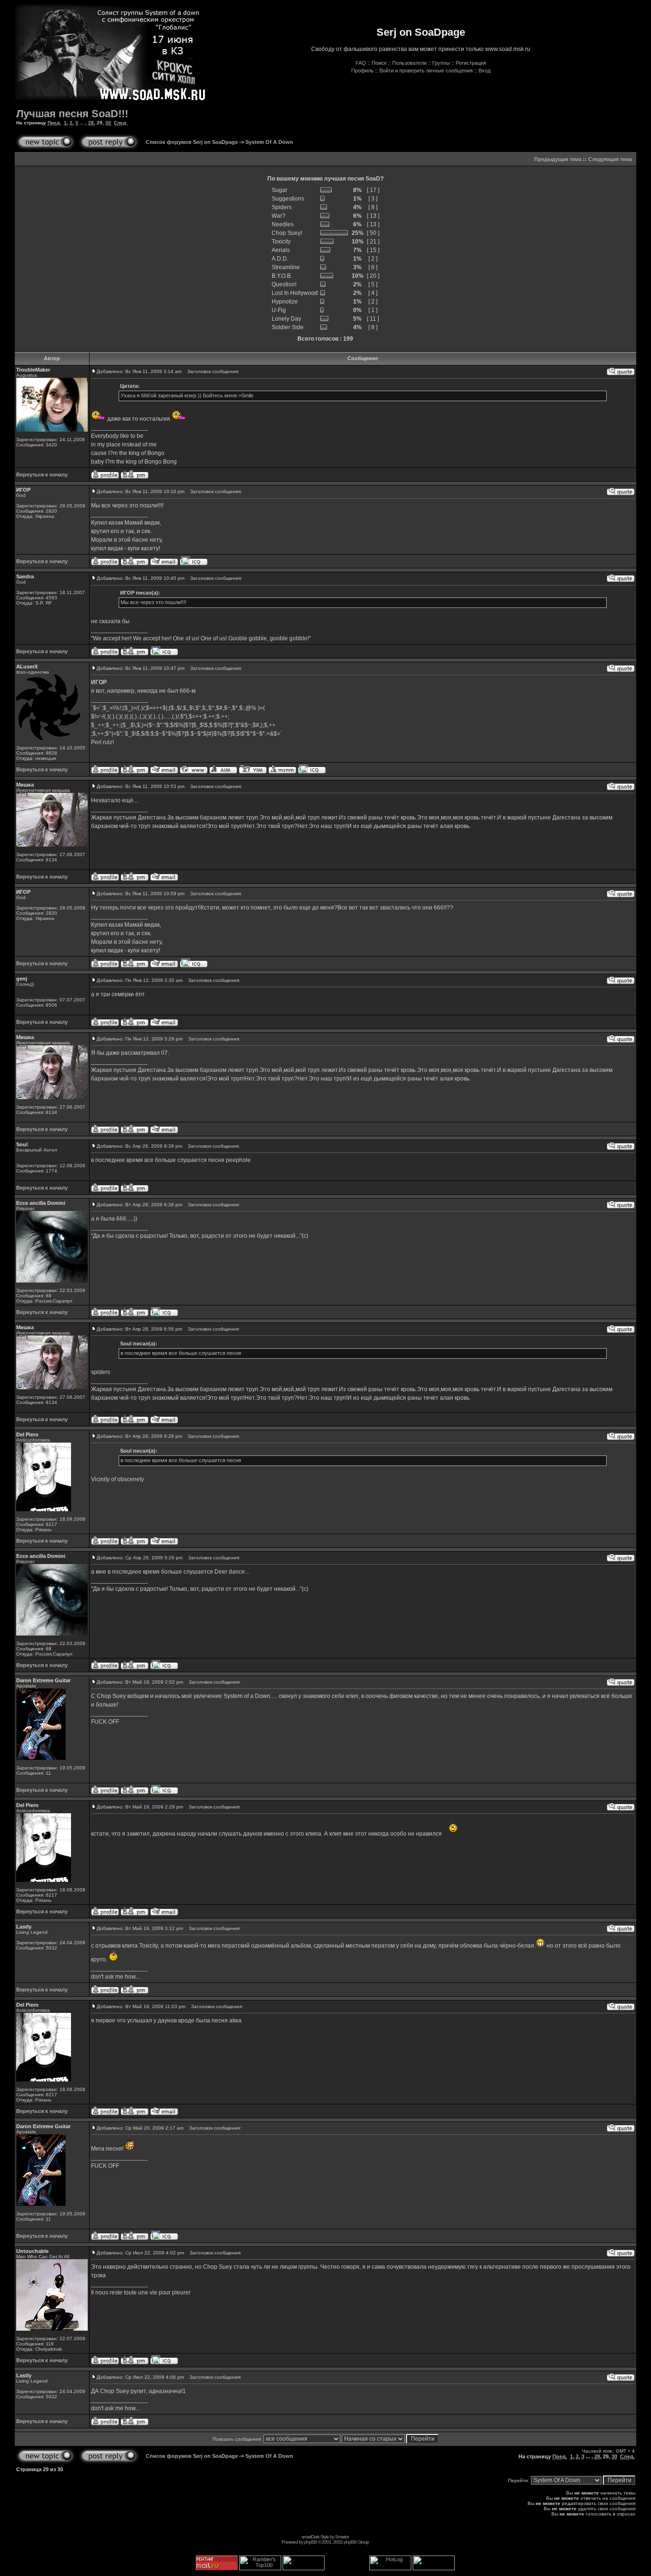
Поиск (379, 63)
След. (121, 123)
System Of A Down (269, 142)
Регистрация (471, 63)
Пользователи (409, 63)
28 (91, 123)
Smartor (342, 2537)
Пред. (54, 123)
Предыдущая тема (558, 159)
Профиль (362, 71)
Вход (484, 71)
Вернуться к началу (42, 475)
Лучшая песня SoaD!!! (72, 114)
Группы (441, 63)
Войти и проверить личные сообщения (426, 71)
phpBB (310, 2542)
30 (108, 123)
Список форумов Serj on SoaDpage (192, 142)
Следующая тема (610, 159)
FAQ (361, 63)
